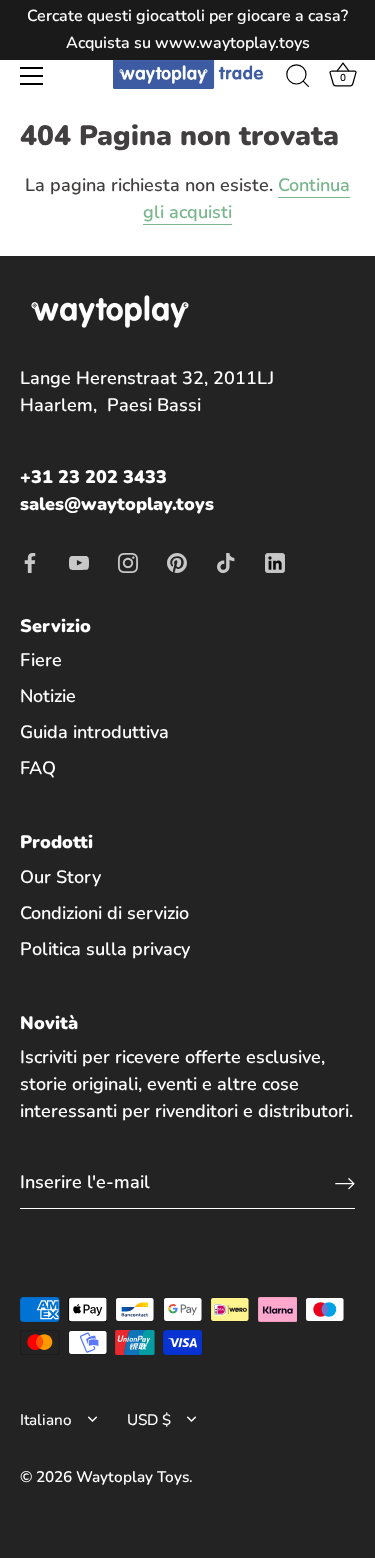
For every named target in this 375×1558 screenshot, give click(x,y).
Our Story (60, 877)
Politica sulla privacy (105, 949)
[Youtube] (79, 561)
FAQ (38, 768)
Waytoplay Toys (132, 1477)
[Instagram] (128, 561)
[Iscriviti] (345, 1182)
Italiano (46, 1420)
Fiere (41, 660)
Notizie (48, 696)
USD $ (149, 1420)
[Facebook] (30, 561)
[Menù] (32, 76)
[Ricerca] (298, 79)
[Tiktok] (226, 561)
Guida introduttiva (94, 732)
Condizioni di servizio (104, 913)
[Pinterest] (177, 561)
